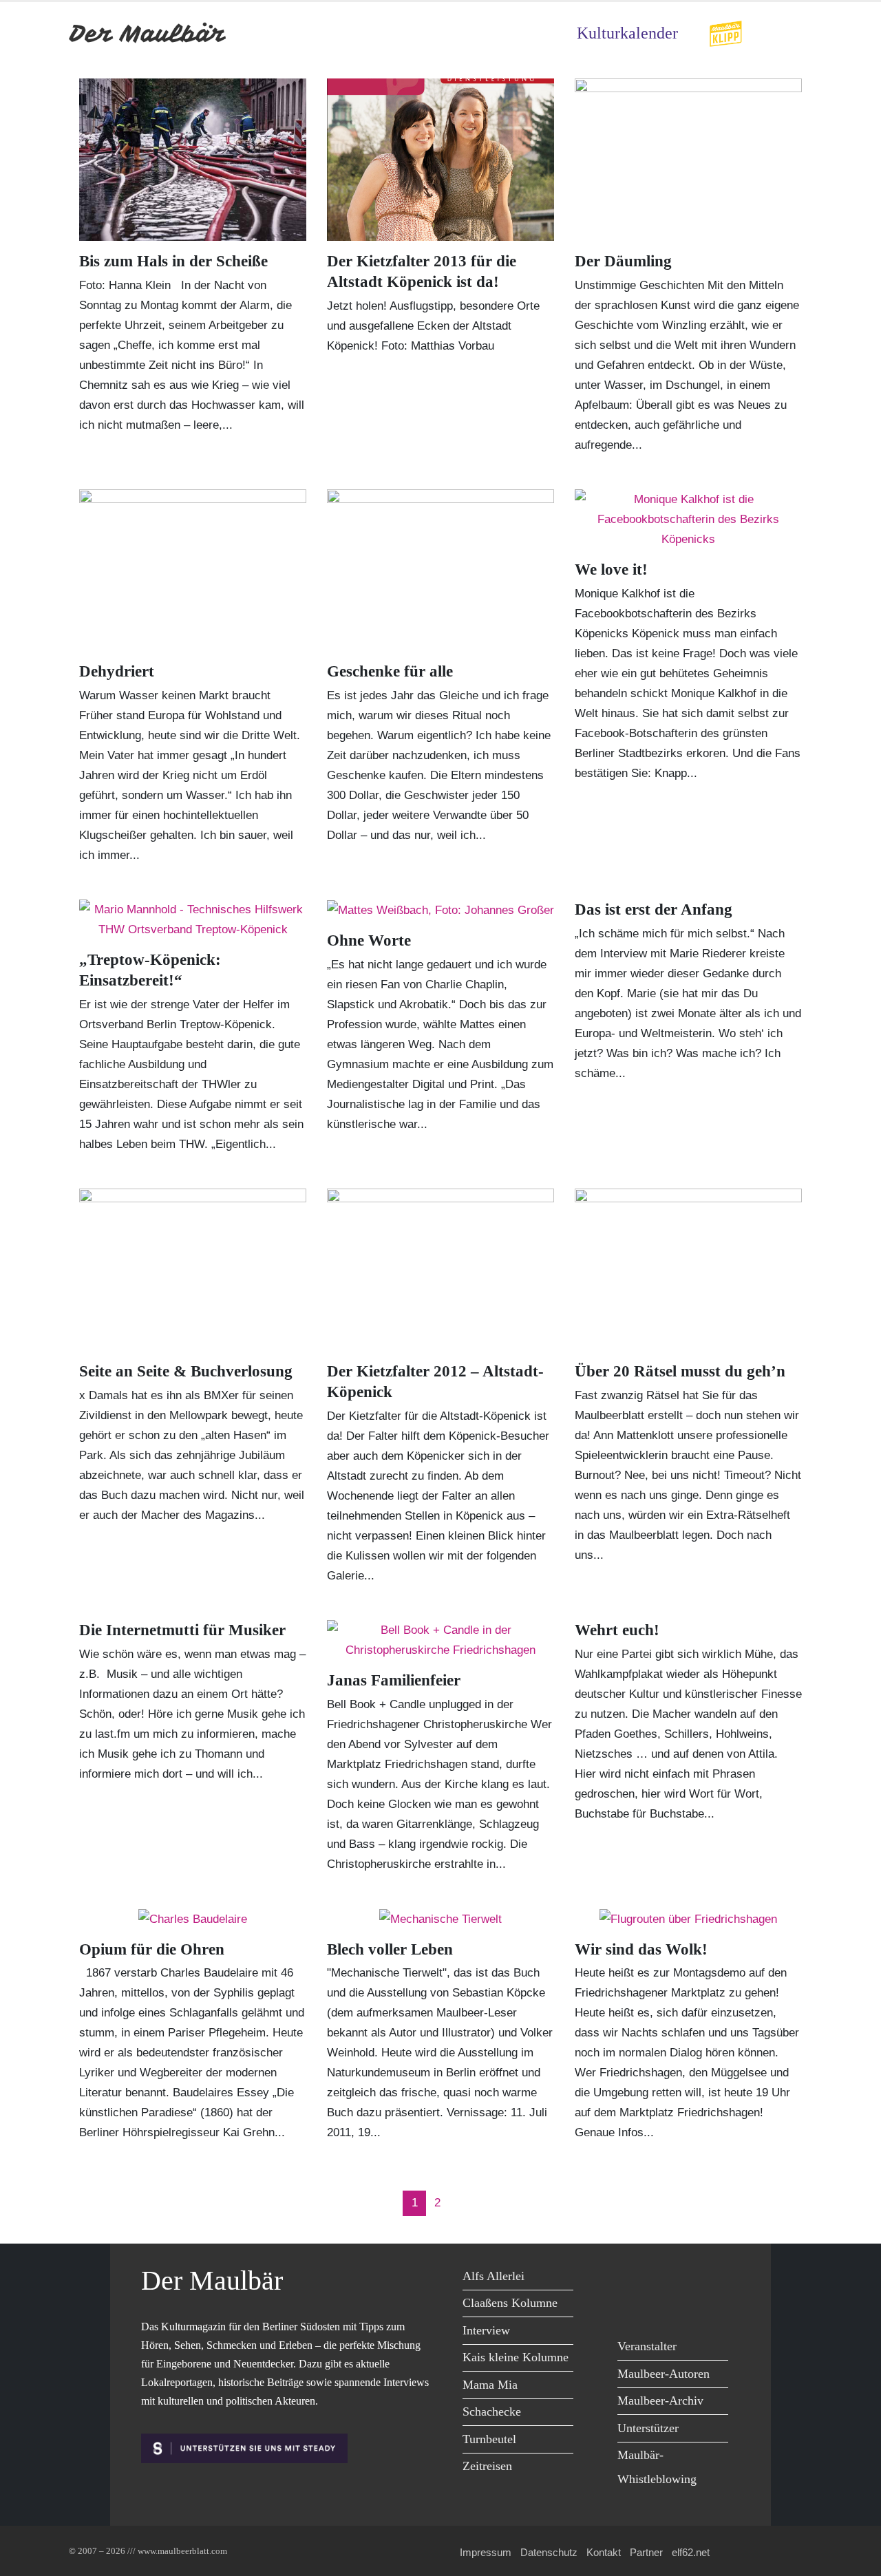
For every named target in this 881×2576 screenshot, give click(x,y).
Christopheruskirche (379, 1864)
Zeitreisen (487, 2466)
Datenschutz (549, 2552)
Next (463, 2203)
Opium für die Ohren (152, 1949)
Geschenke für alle (390, 671)
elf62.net (691, 2552)
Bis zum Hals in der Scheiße (173, 261)
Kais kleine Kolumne (516, 2357)
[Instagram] (631, 2307)
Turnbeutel (489, 2439)
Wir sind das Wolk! (641, 1949)
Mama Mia (490, 2385)
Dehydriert (117, 671)
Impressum (486, 2552)
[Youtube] (693, 2278)
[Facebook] (631, 2278)
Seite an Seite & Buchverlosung (186, 1371)
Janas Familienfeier (394, 1680)
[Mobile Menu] (796, 33)
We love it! (611, 570)
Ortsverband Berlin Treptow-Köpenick (176, 1024)
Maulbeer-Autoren (664, 2374)
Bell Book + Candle (376, 1704)
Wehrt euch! (617, 1630)
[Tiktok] (662, 2307)
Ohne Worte (369, 940)
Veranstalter (647, 2346)
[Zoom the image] (725, 29)
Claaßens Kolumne (510, 2303)
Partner (646, 2552)
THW (192, 1144)
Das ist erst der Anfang (654, 909)
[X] (662, 2278)
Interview (486, 2330)
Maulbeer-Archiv (660, 2401)
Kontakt (604, 2552)
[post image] (193, 160)
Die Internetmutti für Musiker (182, 1630)
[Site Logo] (148, 33)
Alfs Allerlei (493, 2276)
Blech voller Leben (390, 1949)
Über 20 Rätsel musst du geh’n (680, 1371)
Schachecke (492, 2412)
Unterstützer (648, 2428)
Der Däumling (623, 261)
